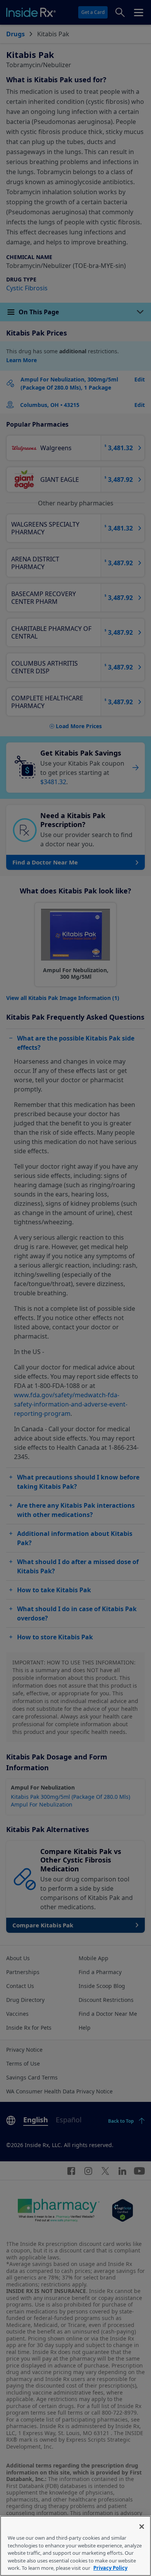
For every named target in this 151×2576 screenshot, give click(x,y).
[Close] (142, 2527)
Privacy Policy (110, 2568)
